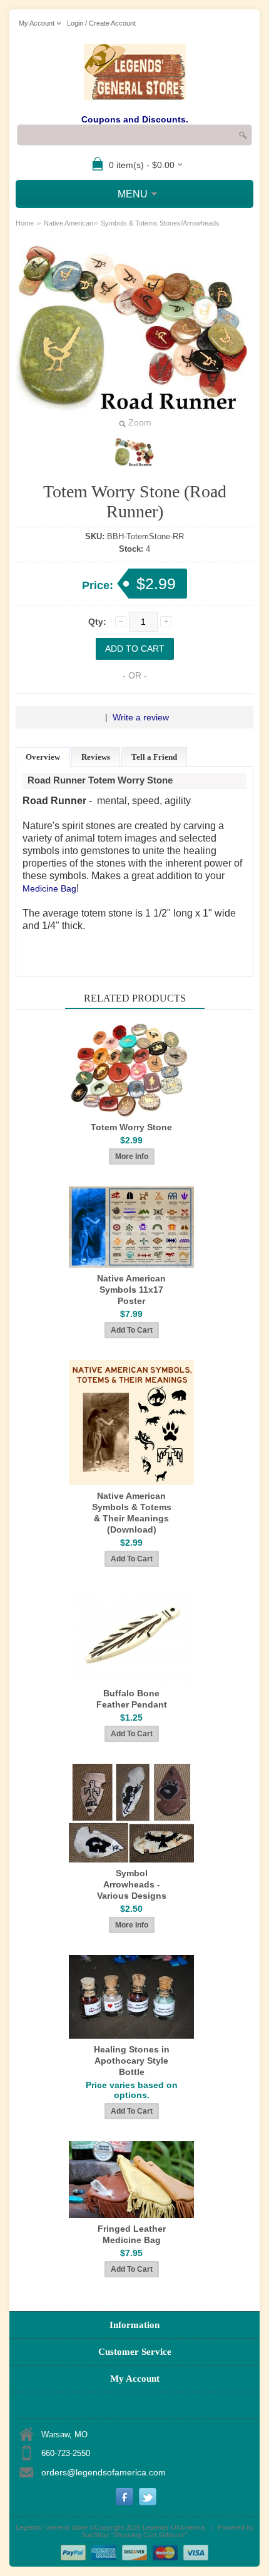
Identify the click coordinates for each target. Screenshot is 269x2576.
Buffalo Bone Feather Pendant (132, 1699)
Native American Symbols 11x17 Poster (131, 1290)
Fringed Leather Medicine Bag (132, 2234)
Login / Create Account (101, 23)
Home (25, 223)
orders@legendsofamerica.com (104, 2472)
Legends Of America (174, 2527)
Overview (43, 757)
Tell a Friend (154, 757)
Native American (69, 223)
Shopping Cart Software (149, 2535)
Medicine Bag (49, 888)
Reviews (96, 757)
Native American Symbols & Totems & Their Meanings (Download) (132, 1513)
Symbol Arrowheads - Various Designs (132, 1884)
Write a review (141, 717)
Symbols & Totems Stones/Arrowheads (160, 223)
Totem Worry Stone (131, 1127)
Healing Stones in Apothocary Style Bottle (132, 2061)
